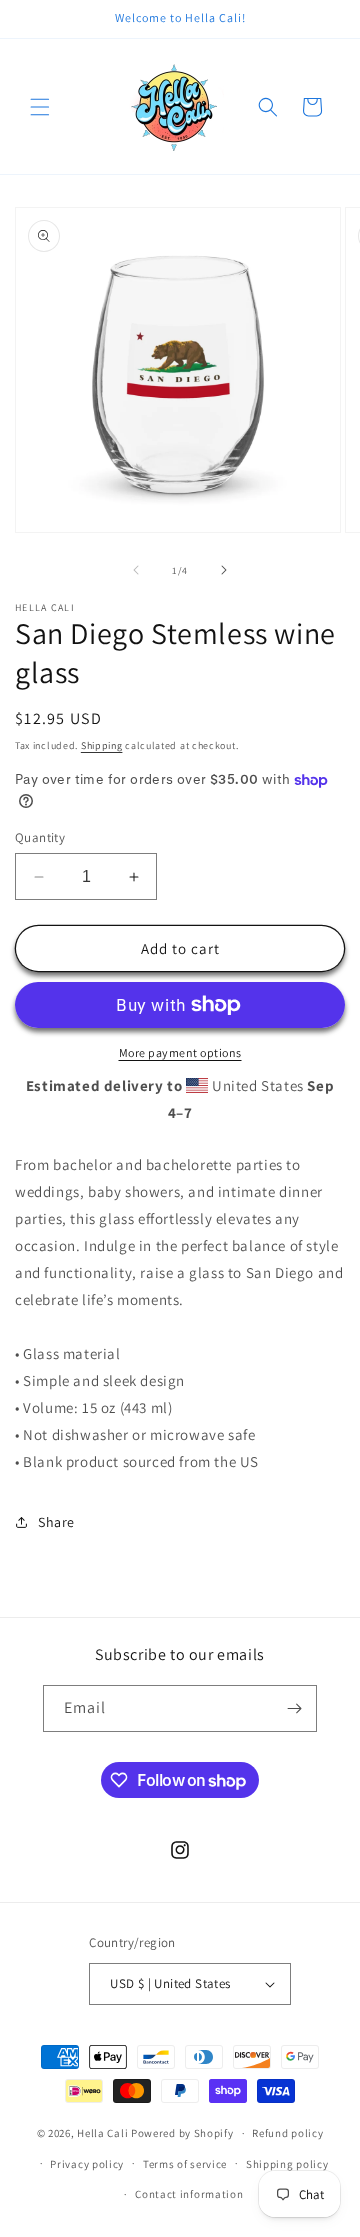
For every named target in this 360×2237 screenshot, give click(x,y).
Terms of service (185, 2164)
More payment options (180, 1052)
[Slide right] (224, 570)
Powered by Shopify (182, 2133)
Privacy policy (87, 2164)
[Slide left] (136, 570)
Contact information (189, 2194)
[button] (40, 107)
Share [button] (56, 1522)
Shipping (102, 745)
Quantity (40, 837)
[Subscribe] (294, 1708)
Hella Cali (102, 2133)
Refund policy (287, 2133)
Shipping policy (287, 2164)
